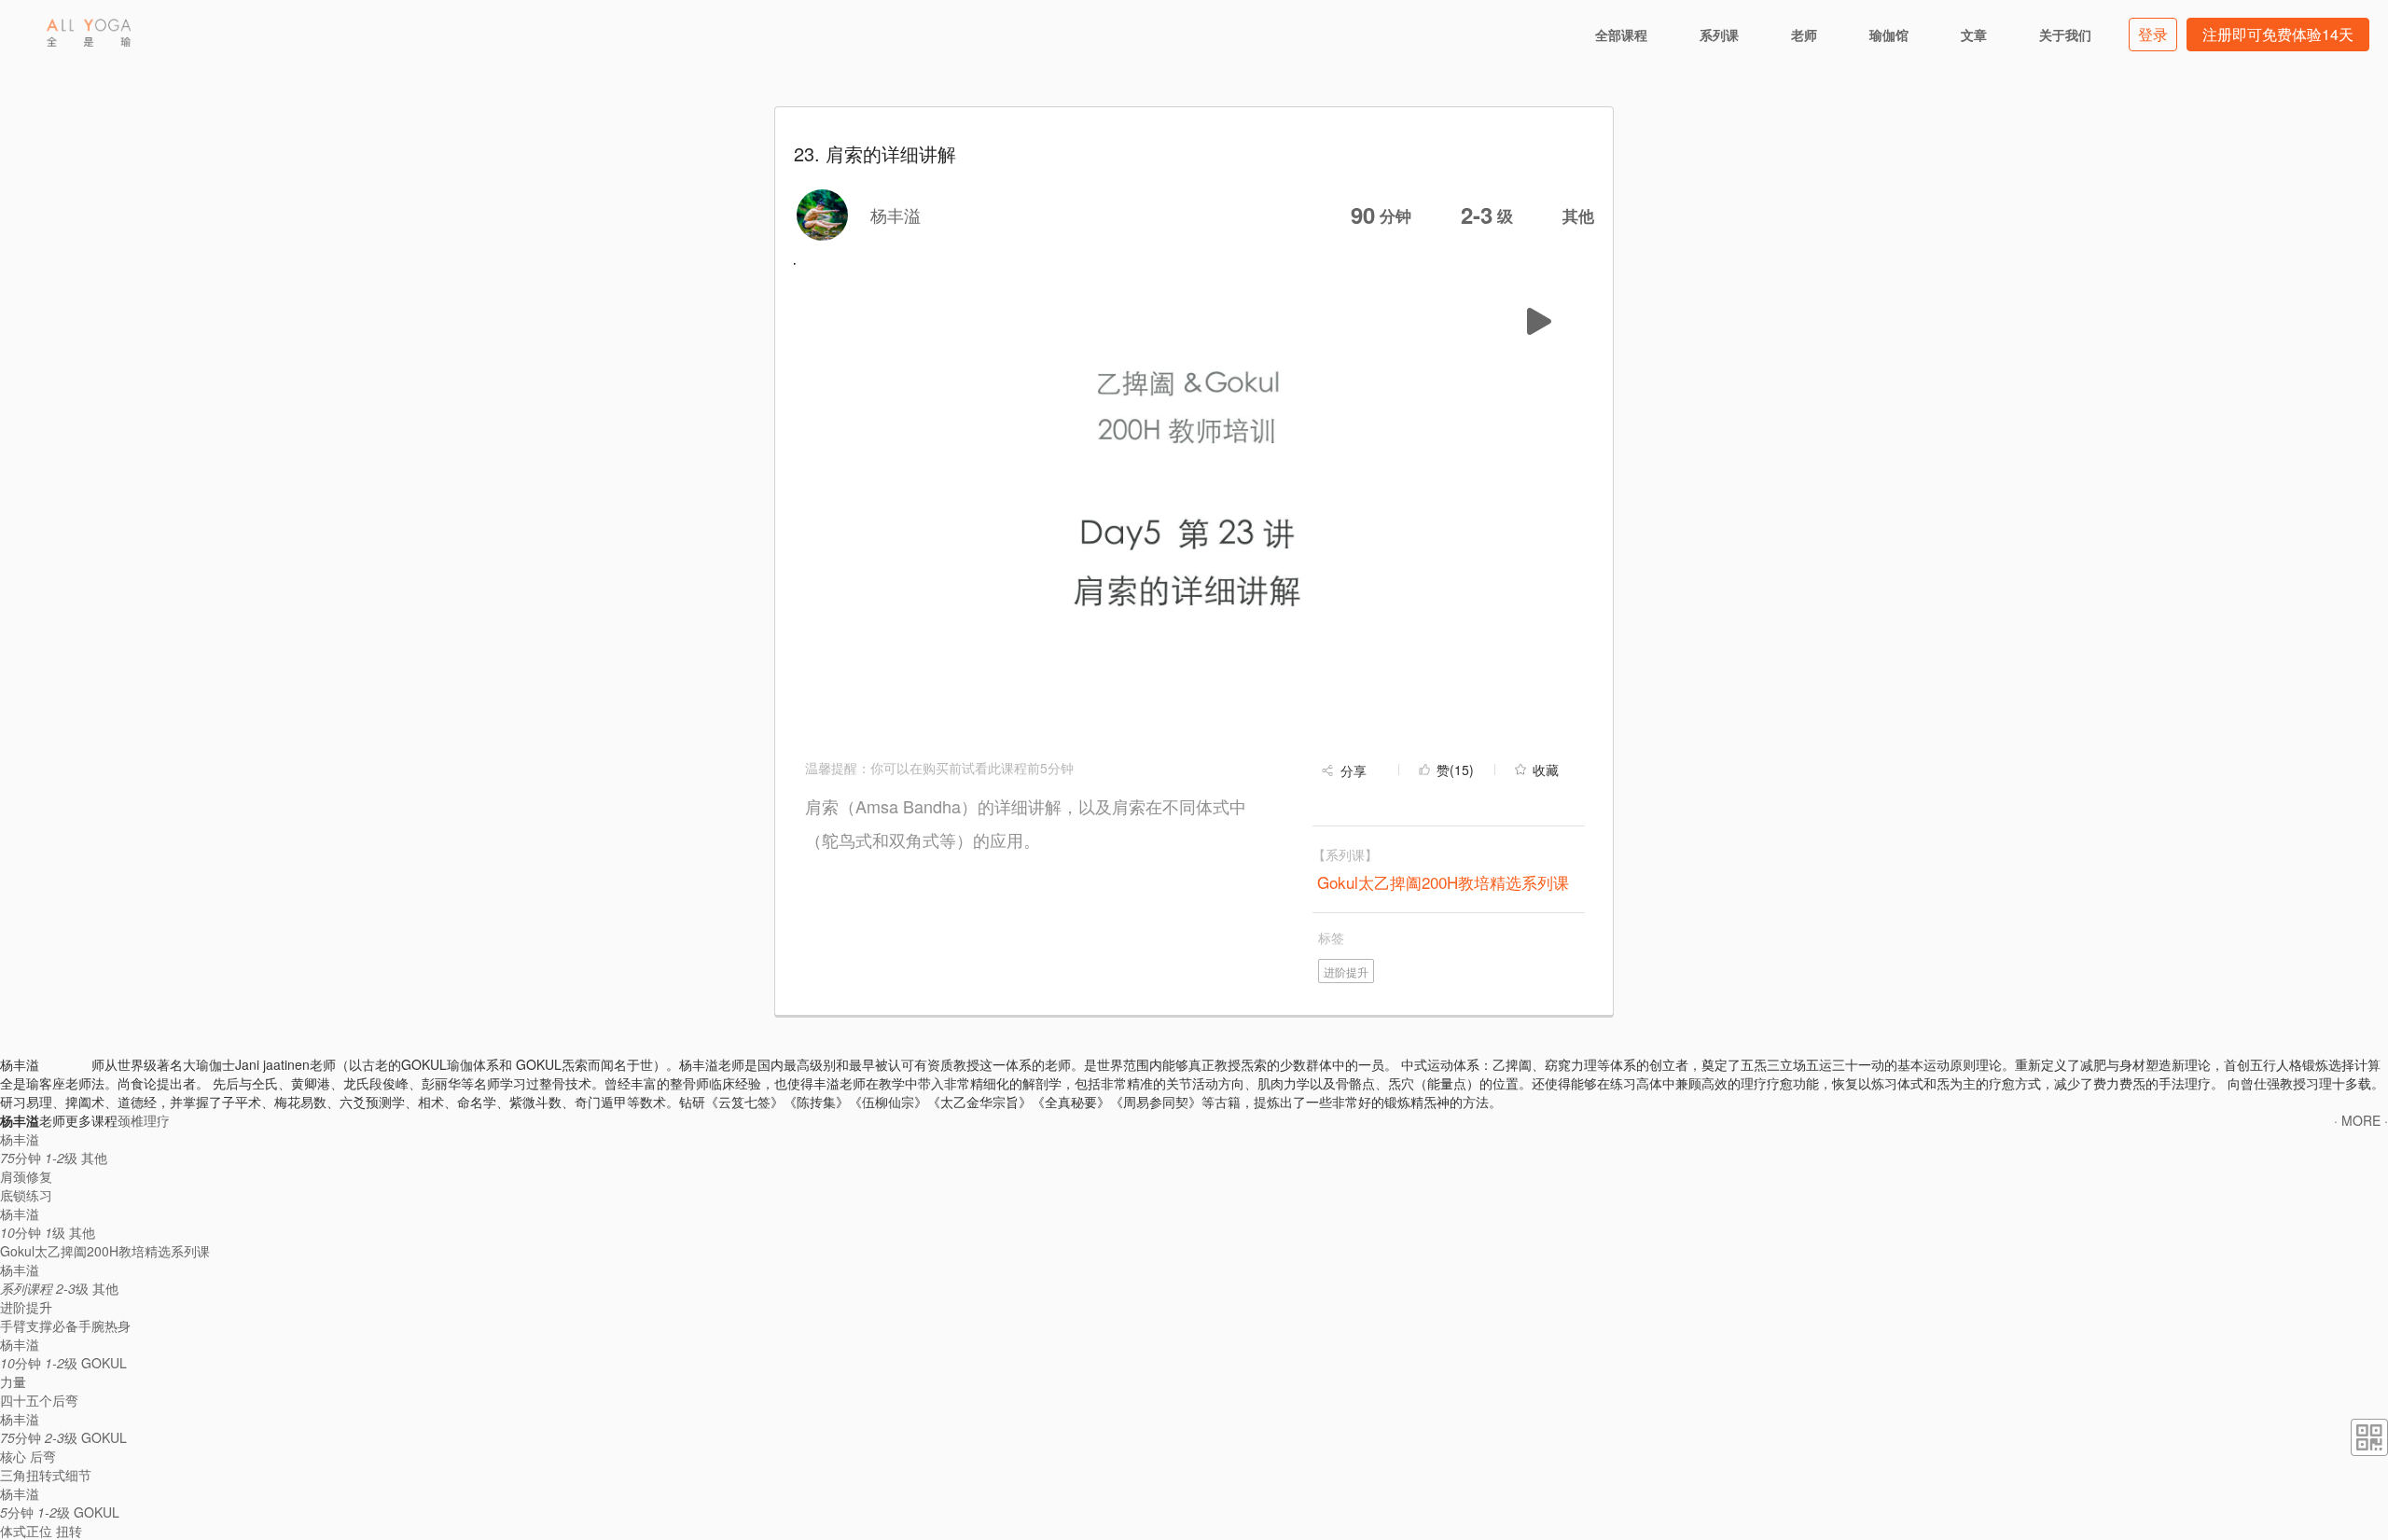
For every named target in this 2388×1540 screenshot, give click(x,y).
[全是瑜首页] (89, 33)
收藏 (1546, 770)
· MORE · (2361, 1120)
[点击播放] (1536, 321)
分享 (1354, 770)
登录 (2153, 34)
